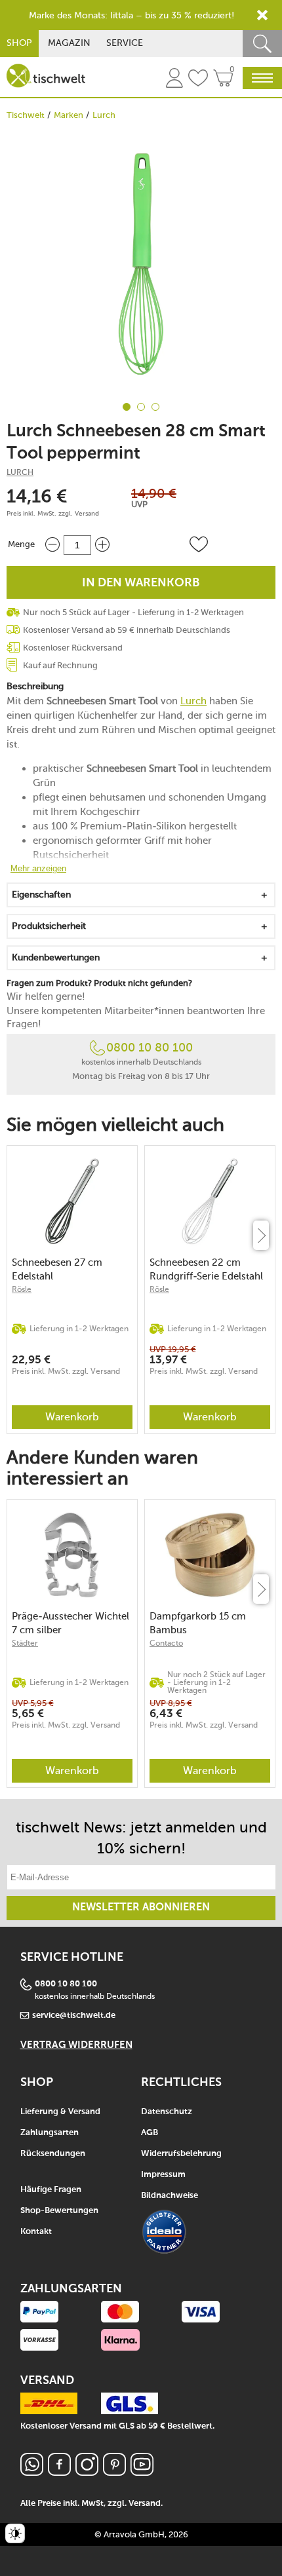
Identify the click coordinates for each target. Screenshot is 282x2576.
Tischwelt (26, 115)
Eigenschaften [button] (41, 895)
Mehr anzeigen (38, 868)
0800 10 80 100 (150, 1048)
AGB (150, 2133)
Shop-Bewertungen (59, 2211)
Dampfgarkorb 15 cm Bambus (198, 1623)
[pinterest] (114, 2472)
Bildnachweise (170, 2196)
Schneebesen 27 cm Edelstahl (57, 1269)
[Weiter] (261, 1235)
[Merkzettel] (198, 80)
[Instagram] (87, 2472)
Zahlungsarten (50, 2133)
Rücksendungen (53, 2154)
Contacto (166, 1643)
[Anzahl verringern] (52, 545)
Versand (87, 514)
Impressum (163, 2175)
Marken (69, 115)
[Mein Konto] (174, 80)
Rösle (22, 1289)
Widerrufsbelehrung (181, 2154)
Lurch (104, 115)
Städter (25, 1643)
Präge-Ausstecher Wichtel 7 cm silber (70, 1623)
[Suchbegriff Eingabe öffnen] (262, 44)
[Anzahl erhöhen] (102, 545)
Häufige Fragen (51, 2190)
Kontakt (36, 2232)
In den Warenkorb (141, 583)
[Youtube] (142, 2472)
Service (125, 43)
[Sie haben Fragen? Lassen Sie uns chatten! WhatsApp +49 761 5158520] (32, 2472)
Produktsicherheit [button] (49, 926)
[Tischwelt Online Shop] (46, 76)
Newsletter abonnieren (141, 1908)
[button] (199, 544)
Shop (19, 43)
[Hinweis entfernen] (262, 15)
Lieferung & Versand (60, 2112)
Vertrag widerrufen (76, 2045)
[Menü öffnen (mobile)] (262, 78)
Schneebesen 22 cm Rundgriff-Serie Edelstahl (206, 1269)
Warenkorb (72, 1417)
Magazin (69, 43)
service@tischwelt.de (74, 2016)
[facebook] (59, 2472)
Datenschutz (167, 2112)
